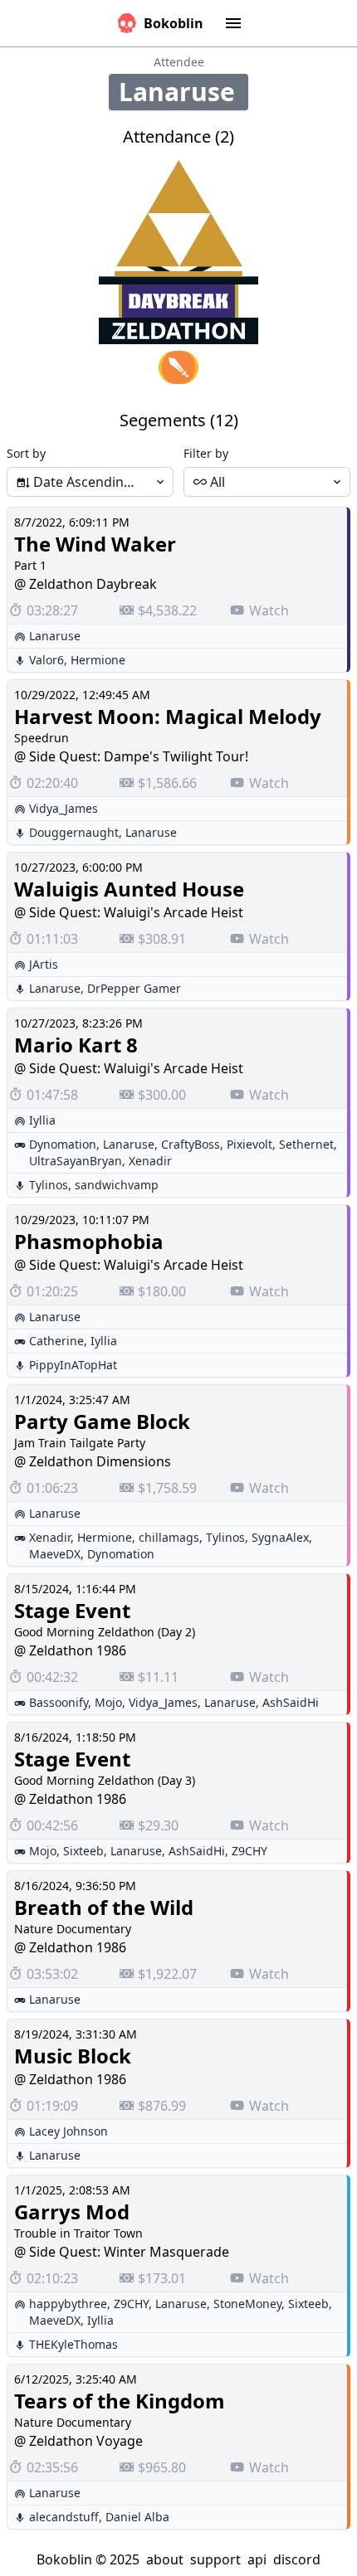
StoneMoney (247, 2304)
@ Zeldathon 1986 (70, 1650)
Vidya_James (64, 808)
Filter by (206, 453)
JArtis (44, 964)
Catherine (56, 1341)
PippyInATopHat (73, 1365)
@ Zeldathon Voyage (78, 2441)
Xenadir (150, 1161)
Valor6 (46, 660)
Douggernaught (74, 832)
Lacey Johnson (68, 2131)
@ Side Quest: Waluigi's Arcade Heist (129, 912)
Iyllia (42, 1120)
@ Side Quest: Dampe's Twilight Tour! (131, 756)
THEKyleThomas (73, 2344)
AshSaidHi (291, 1702)
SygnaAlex (280, 1537)
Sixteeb (83, 1851)
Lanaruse (55, 636)
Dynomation (63, 1144)
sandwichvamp (117, 1185)
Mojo (108, 1702)
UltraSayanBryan (76, 1161)
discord (297, 2559)
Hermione (98, 660)
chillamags (169, 1537)
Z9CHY (249, 1851)
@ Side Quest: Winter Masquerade (122, 2252)
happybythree (68, 2304)
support (215, 2559)
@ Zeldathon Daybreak (86, 584)
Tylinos (49, 1185)
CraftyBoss (191, 1144)
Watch (269, 610)
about (165, 2559)
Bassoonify (59, 1702)
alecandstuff (64, 2517)
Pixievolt (249, 1144)
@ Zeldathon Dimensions (93, 1461)
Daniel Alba (137, 2517)
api (257, 2559)
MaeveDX (55, 1554)
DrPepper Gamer (134, 988)
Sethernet (306, 1144)
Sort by (26, 453)
